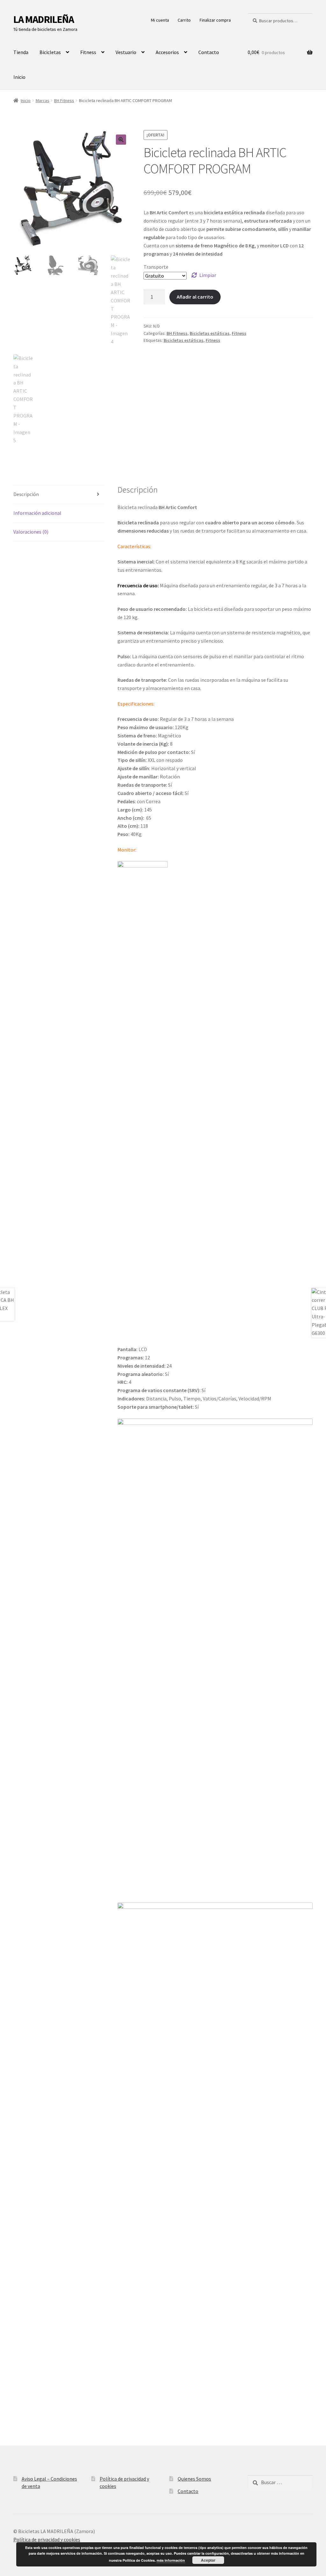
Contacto (209, 52)
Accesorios (167, 52)
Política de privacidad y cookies (47, 2539)
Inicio (19, 77)
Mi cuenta (160, 20)
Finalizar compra (215, 20)
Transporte (156, 267)
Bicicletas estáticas (210, 333)
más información (171, 2560)
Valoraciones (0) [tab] (31, 532)
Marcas (43, 100)
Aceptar (208, 2560)
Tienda (21, 52)
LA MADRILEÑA (44, 19)
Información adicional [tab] (37, 513)
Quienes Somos (194, 2479)
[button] (121, 140)
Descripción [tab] (26, 494)
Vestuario (126, 52)
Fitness (88, 52)
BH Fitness (64, 100)
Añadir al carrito (195, 297)
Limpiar (208, 275)
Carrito (184, 20)
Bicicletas (50, 52)
